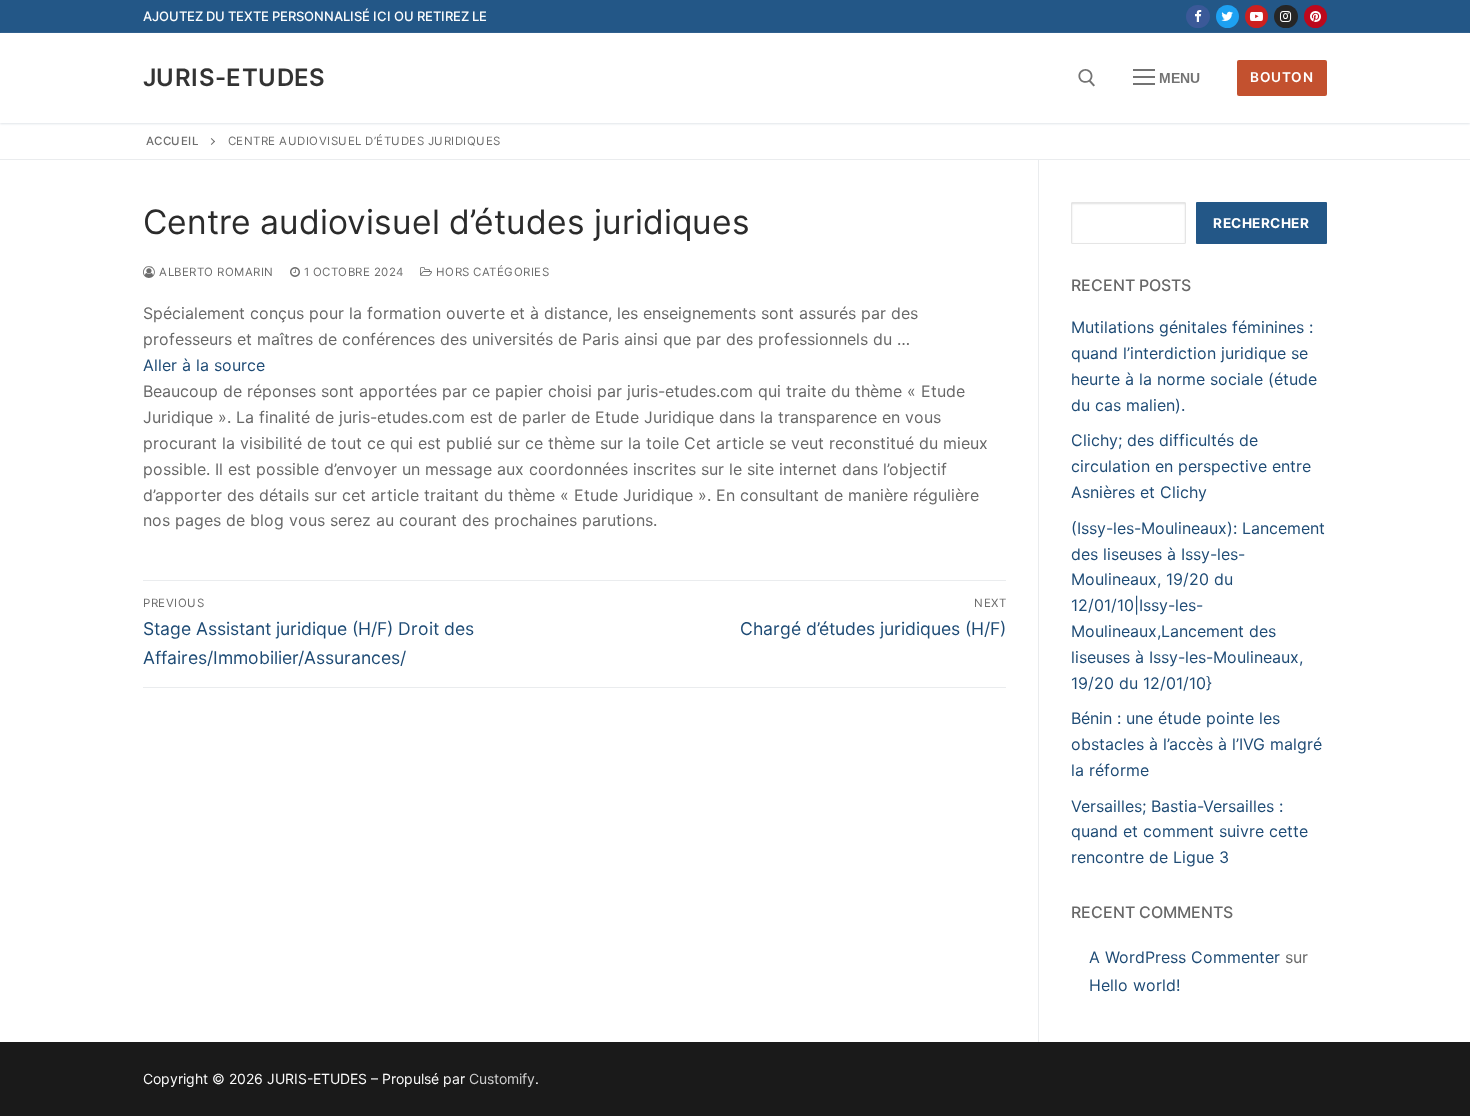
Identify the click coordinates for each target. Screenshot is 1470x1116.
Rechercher (1261, 223)
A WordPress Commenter (1184, 957)
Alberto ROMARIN (215, 272)
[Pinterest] (1315, 16)
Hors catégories (490, 272)
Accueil (173, 141)
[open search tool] (1087, 78)
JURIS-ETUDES (234, 77)
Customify (502, 1078)
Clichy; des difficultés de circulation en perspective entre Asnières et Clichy (1191, 466)
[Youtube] (1256, 16)
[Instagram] (1285, 16)
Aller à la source (204, 365)
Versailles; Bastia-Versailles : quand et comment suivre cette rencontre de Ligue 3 (1189, 832)
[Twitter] (1227, 16)
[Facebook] (1197, 16)
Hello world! (1134, 985)
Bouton (1281, 77)
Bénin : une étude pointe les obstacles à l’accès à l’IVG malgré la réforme (1196, 744)
